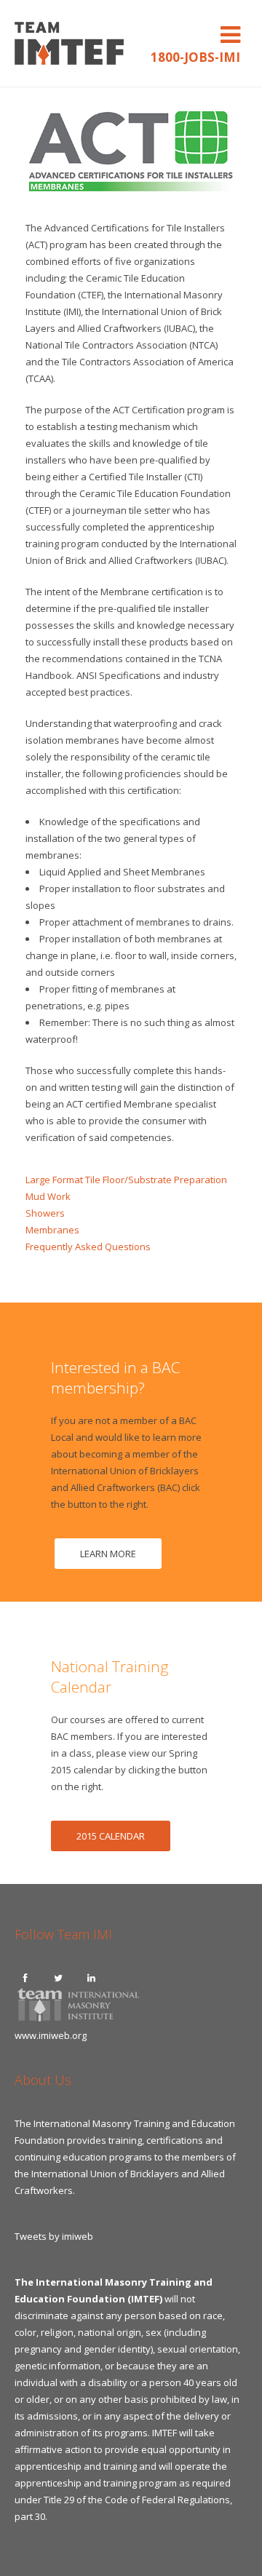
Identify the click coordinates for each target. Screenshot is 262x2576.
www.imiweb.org (51, 2035)
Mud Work (48, 1196)
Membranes (52, 1230)
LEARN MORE (108, 1554)
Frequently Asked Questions (88, 1247)
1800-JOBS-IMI (195, 57)
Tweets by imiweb (54, 2236)
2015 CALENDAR (111, 1836)
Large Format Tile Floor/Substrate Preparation (126, 1180)
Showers (45, 1213)
